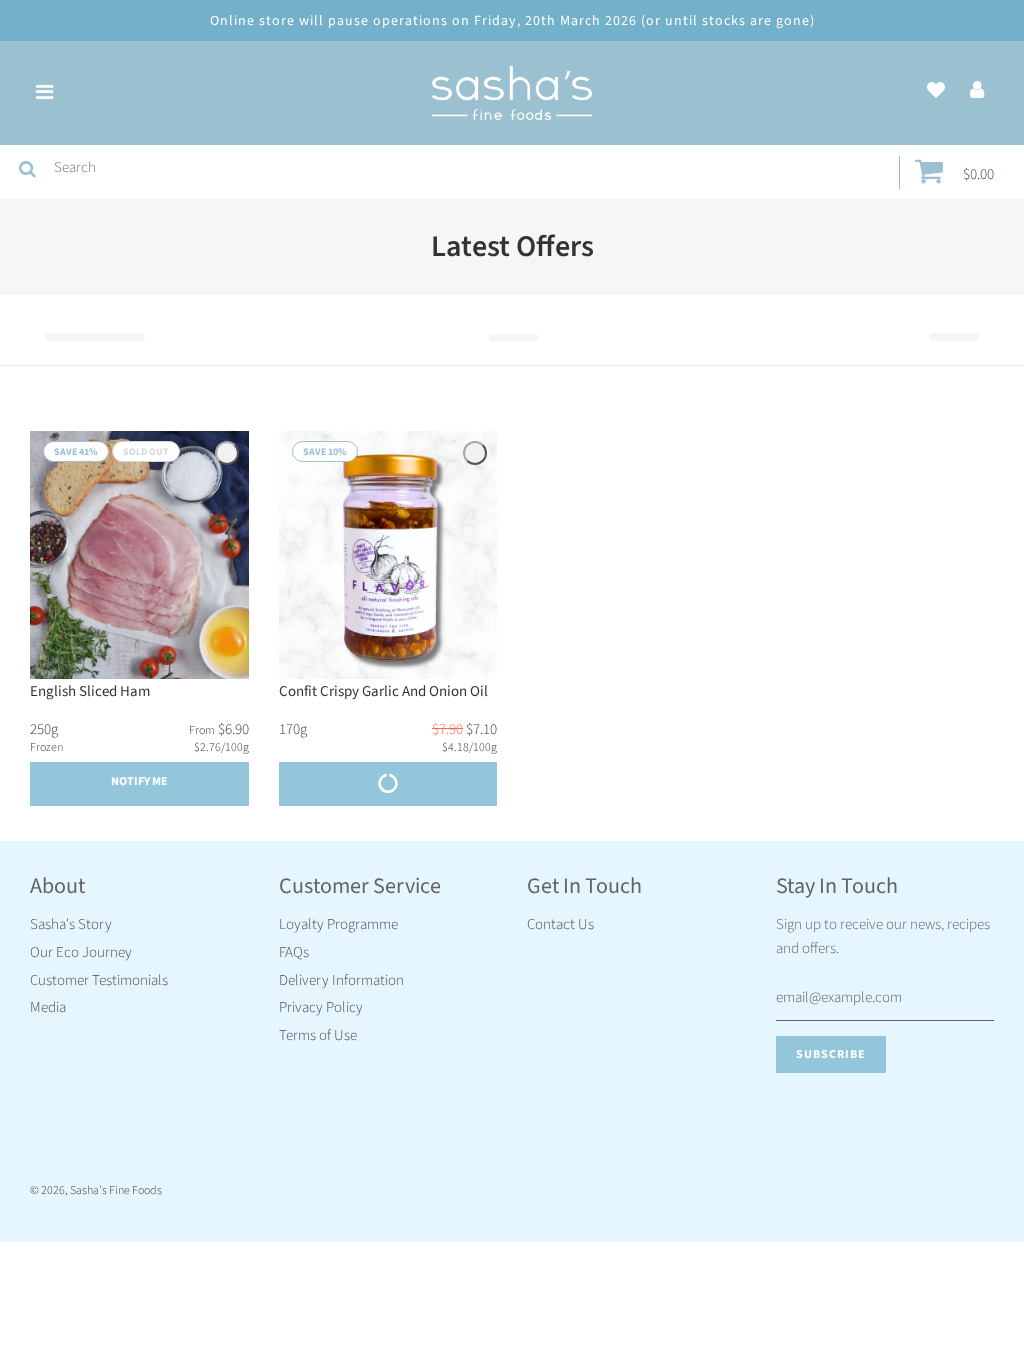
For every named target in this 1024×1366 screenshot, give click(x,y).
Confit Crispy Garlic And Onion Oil (383, 691)
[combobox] (472, 168)
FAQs (294, 952)
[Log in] (977, 91)
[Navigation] (44, 93)
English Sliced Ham (90, 691)
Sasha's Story (71, 924)
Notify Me (139, 781)
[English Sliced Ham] (139, 555)
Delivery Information (341, 980)
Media (48, 1007)
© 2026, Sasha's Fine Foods (96, 1190)
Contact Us (560, 924)
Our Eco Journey (81, 952)
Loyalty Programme (338, 924)
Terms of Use (318, 1035)
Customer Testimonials (99, 980)
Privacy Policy (321, 1007)
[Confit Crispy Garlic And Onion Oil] (388, 555)
